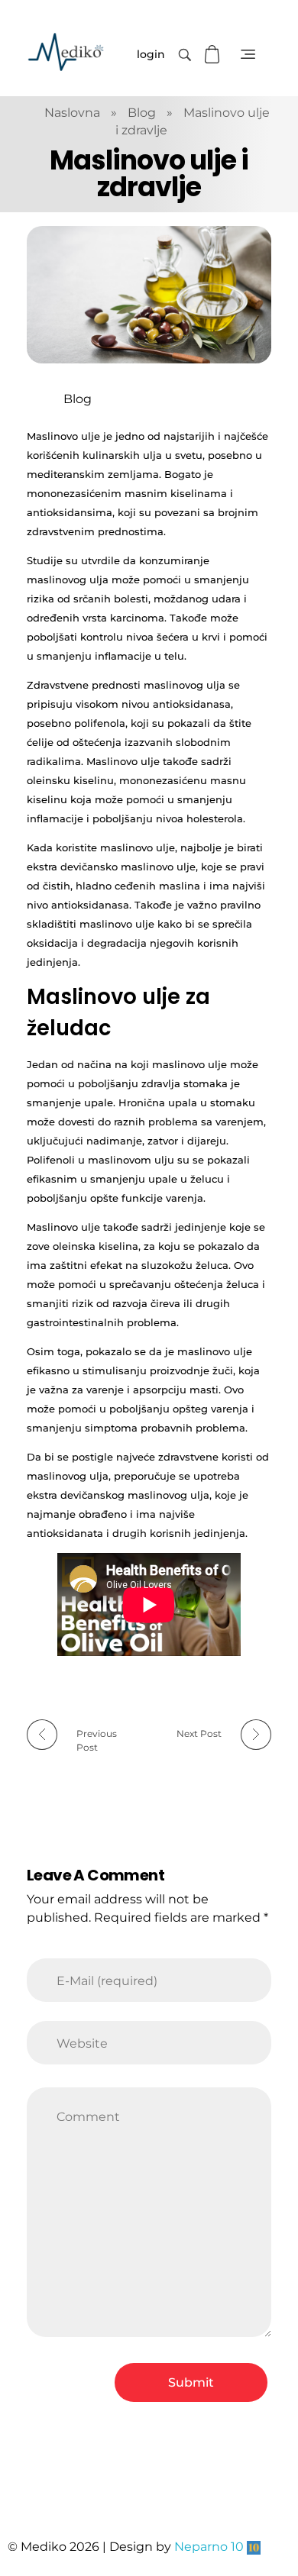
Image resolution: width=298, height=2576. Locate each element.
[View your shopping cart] (214, 55)
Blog (142, 113)
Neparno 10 (209, 2547)
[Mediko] (66, 52)
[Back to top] (271, 2503)
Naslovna (72, 113)
